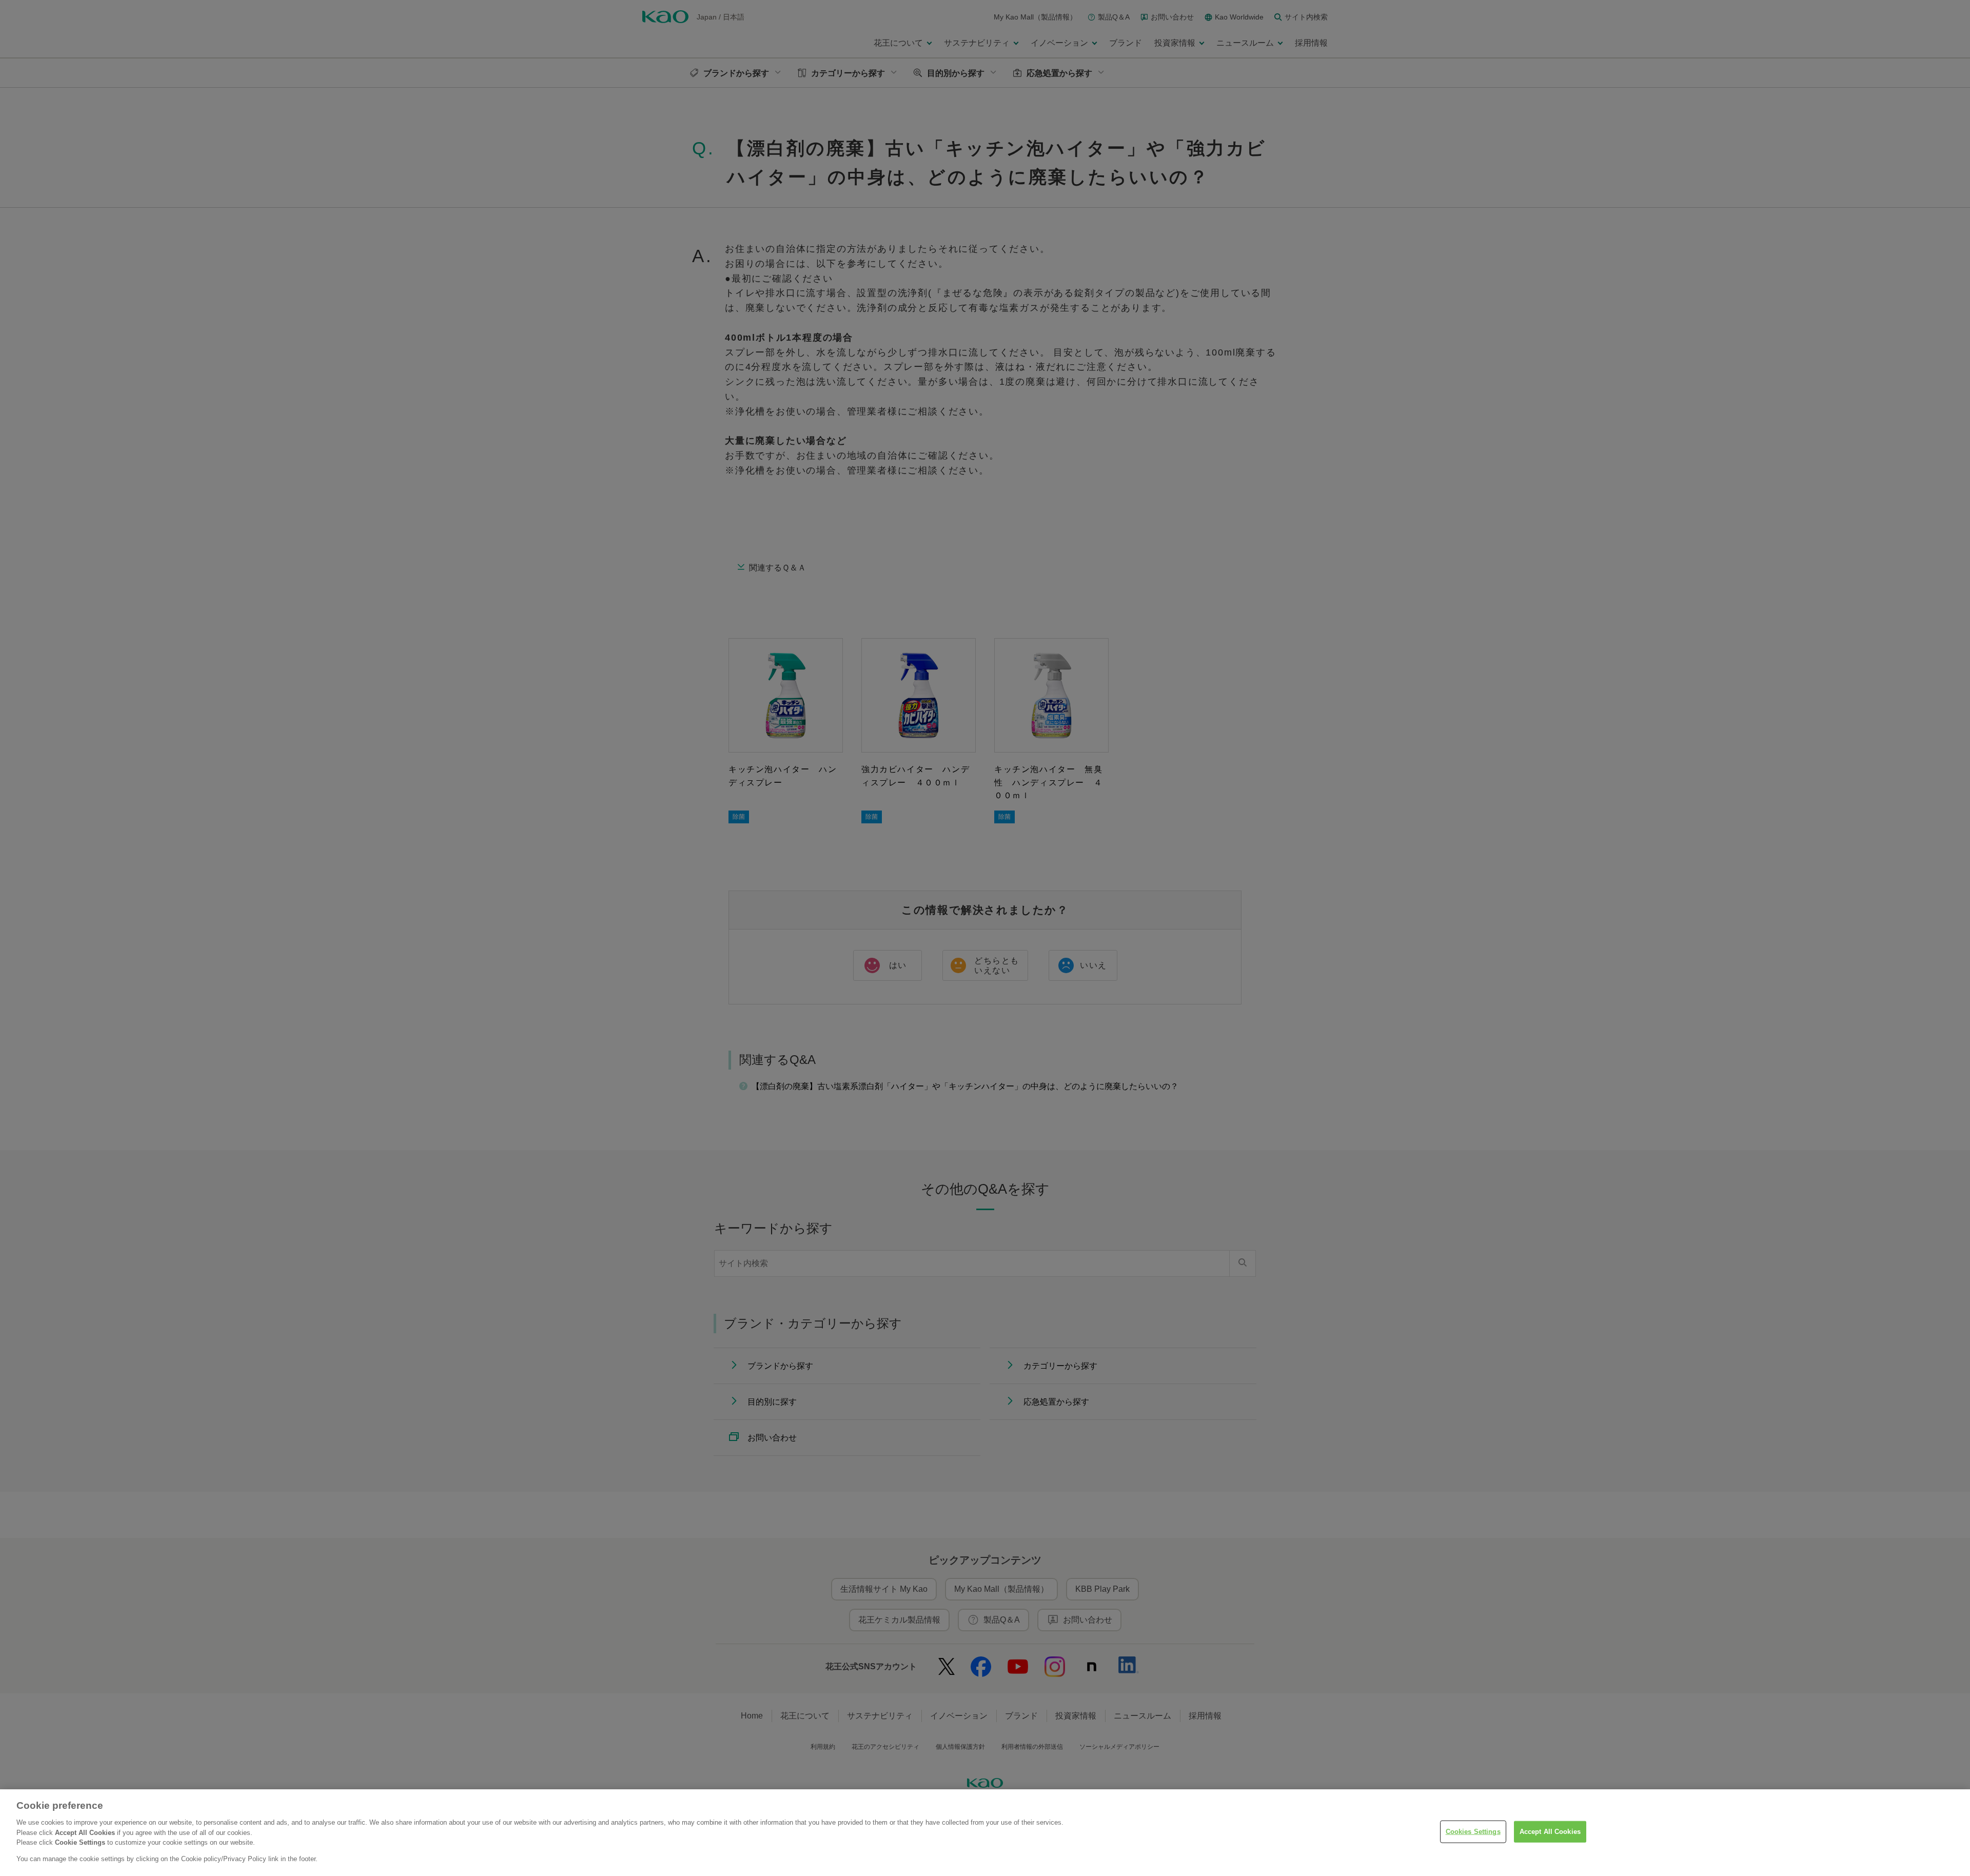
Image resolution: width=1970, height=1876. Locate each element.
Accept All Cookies (1550, 1832)
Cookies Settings (1473, 1832)
